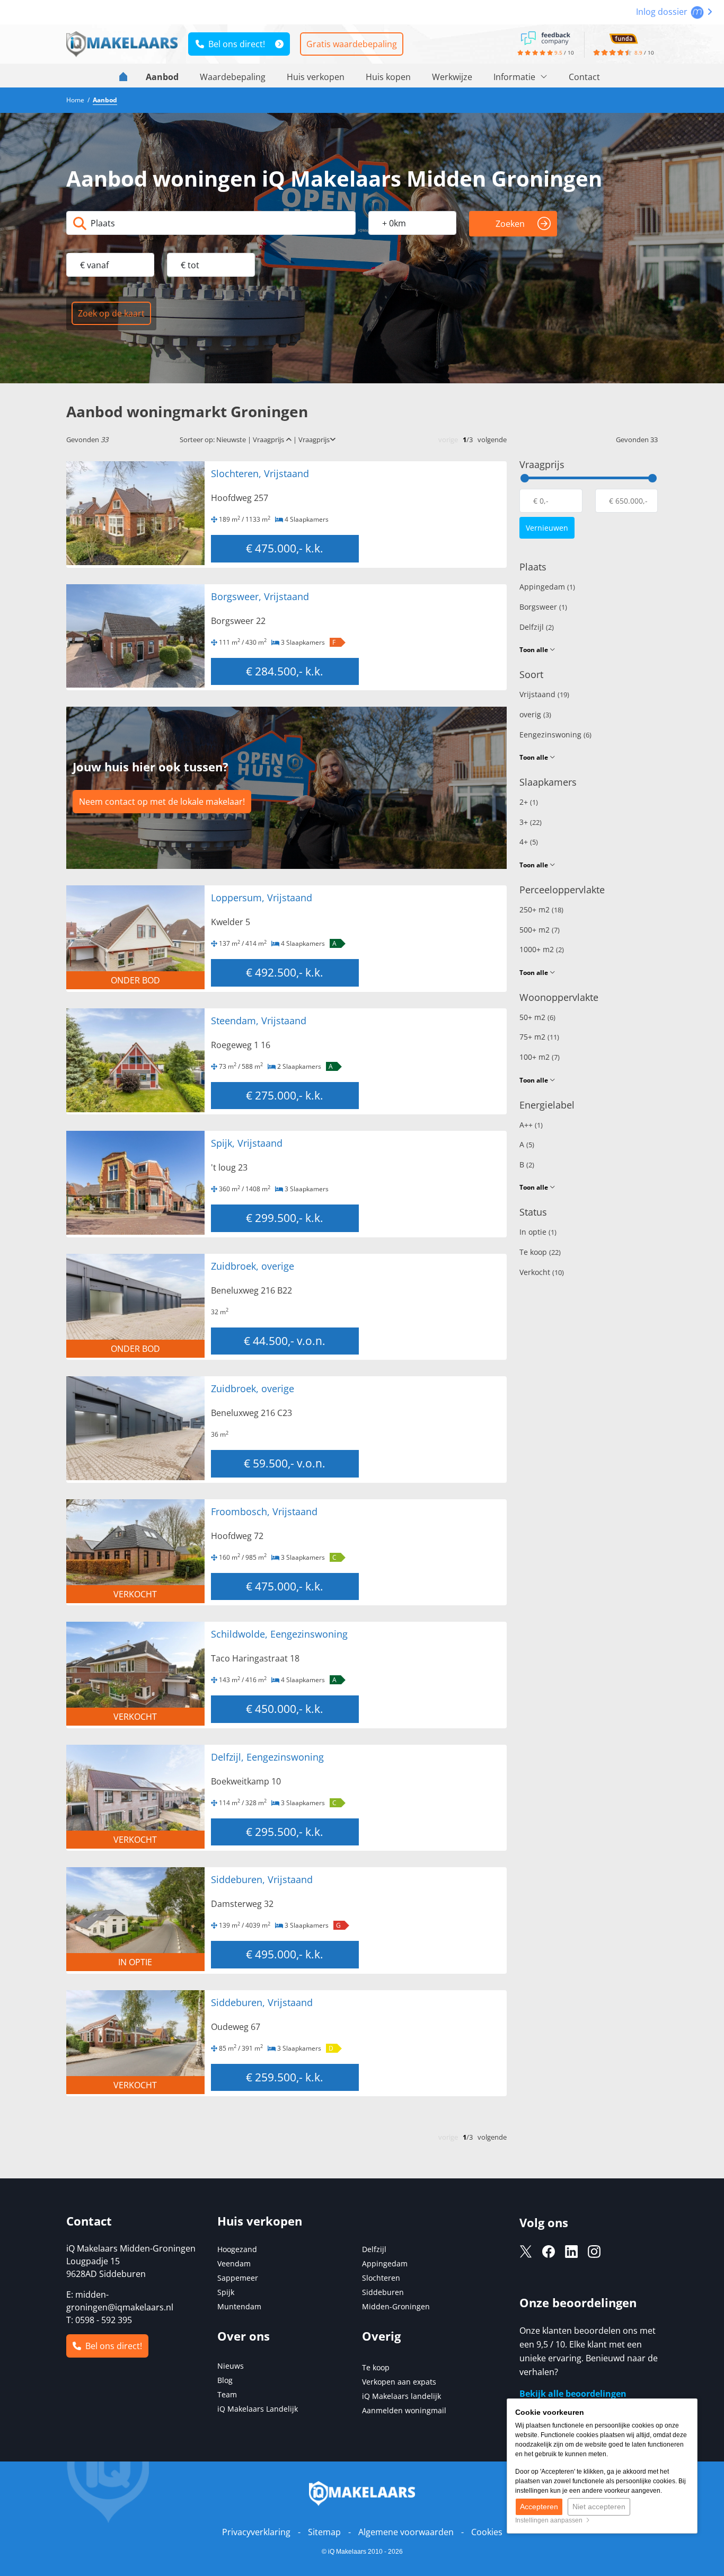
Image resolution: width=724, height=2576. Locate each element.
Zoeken (510, 224)
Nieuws (231, 2366)
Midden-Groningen (396, 2306)
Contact (584, 77)
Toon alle (535, 650)
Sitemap (324, 2532)
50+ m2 (537, 1017)
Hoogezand (237, 2249)
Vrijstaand (544, 694)
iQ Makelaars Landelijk (258, 2409)
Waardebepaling (233, 77)
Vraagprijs (269, 439)
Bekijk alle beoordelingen (573, 2394)
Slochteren (381, 2278)
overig (535, 714)
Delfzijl (537, 627)
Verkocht (542, 1272)
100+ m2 (540, 1057)
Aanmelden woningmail (404, 2410)
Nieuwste (231, 439)
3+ (531, 822)
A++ (531, 1125)
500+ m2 (540, 930)
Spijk (226, 2292)
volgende (492, 439)
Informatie (515, 77)
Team (227, 2394)
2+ (529, 802)
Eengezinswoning (555, 735)
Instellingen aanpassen (550, 2520)
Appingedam (547, 587)
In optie (538, 1232)
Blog (225, 2380)
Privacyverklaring (256, 2532)
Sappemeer (238, 2278)
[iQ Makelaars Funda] (623, 37)
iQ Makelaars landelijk (401, 2396)
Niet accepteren (599, 2507)
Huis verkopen (316, 77)
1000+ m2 (542, 949)
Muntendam (239, 2306)
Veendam (234, 2263)
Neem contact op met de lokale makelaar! (162, 802)
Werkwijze (452, 77)
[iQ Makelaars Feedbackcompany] (545, 37)
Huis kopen (388, 77)
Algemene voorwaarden (406, 2532)
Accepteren (539, 2507)
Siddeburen (383, 2292)
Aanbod (162, 77)
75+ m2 (539, 1037)
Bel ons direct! (235, 44)
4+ (529, 842)
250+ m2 (541, 909)
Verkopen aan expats (399, 2382)
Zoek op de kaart (111, 313)
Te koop (540, 1252)
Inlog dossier (663, 12)
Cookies (487, 2532)
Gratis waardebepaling (352, 44)
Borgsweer (543, 607)
